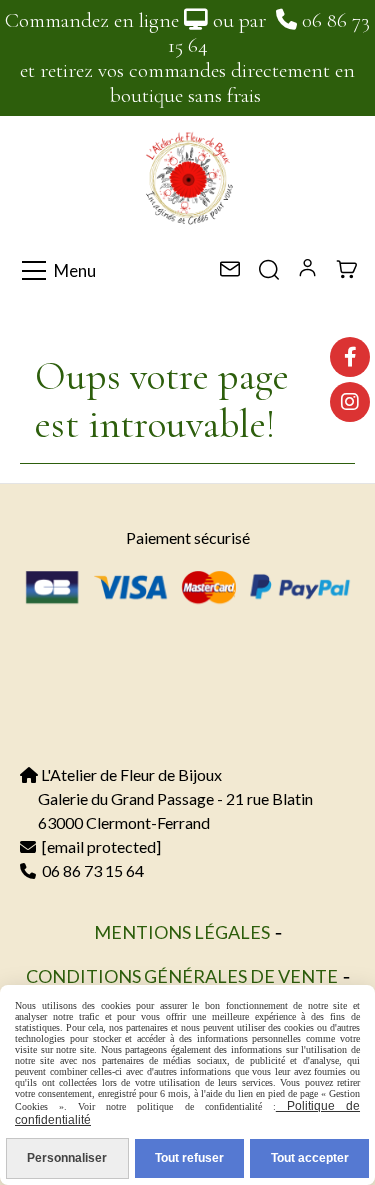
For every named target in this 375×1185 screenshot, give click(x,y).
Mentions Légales (182, 932)
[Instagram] (350, 402)
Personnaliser (67, 1158)
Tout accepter (310, 1158)
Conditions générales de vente (182, 976)
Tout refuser (189, 1158)
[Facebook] (350, 357)
